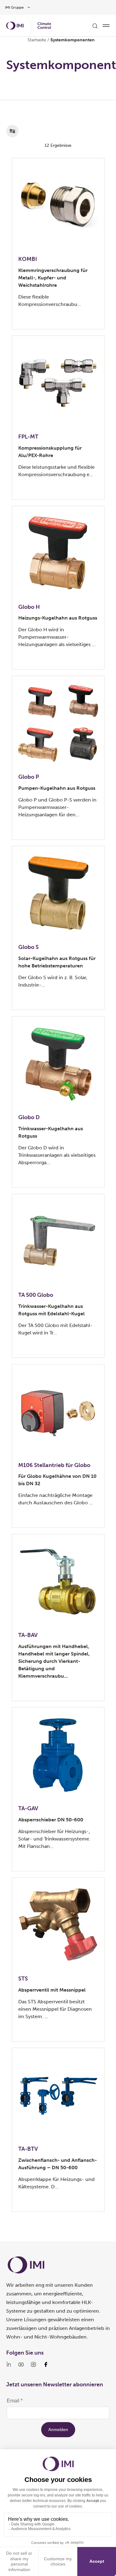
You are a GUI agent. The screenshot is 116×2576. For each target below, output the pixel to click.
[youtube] (21, 2364)
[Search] (95, 26)
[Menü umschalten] (106, 26)
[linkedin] (9, 2364)
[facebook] (46, 2364)
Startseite (37, 40)
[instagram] (33, 2364)
